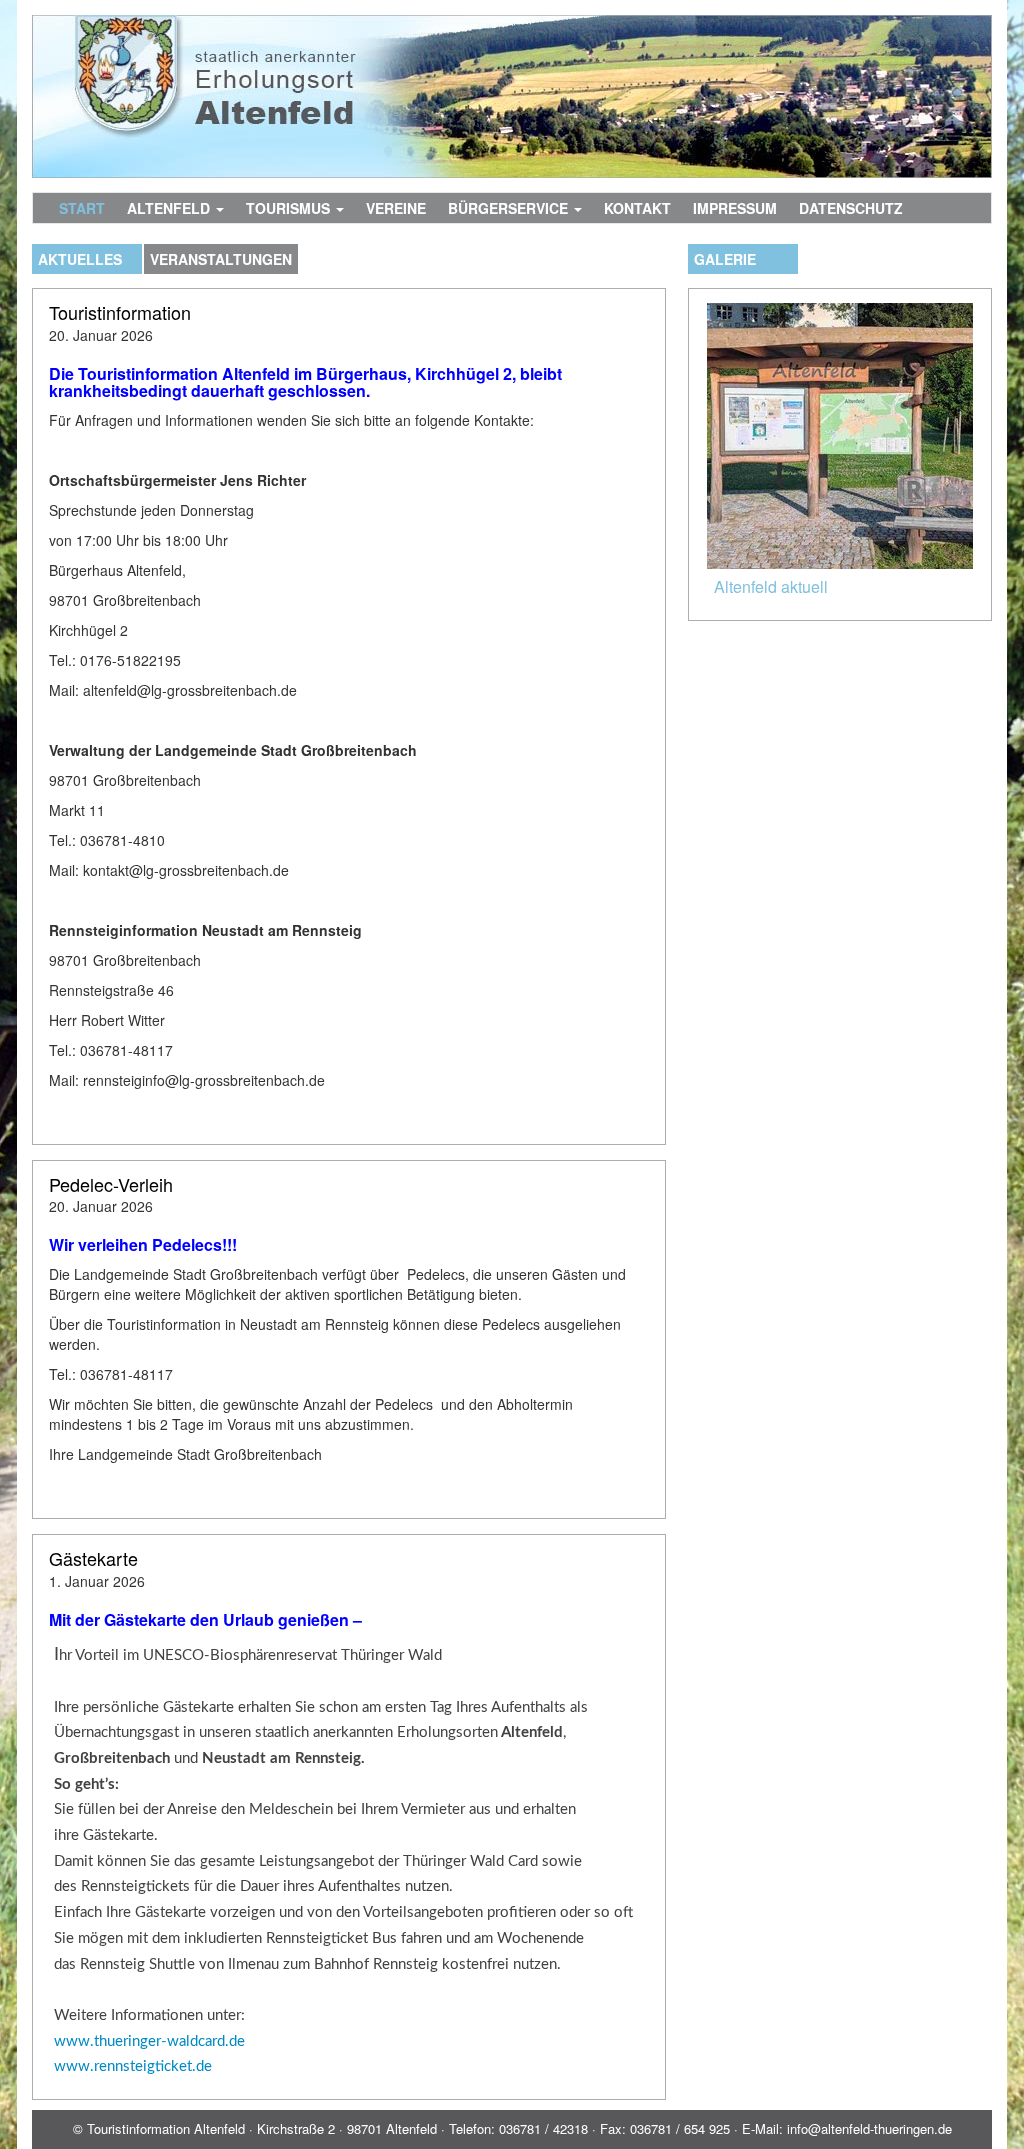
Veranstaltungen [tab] (221, 259)
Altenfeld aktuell (771, 586)
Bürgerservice (510, 208)
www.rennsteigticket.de (133, 2066)
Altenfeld (170, 208)
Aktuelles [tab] (80, 259)
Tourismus (290, 208)
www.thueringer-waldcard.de (149, 2041)
